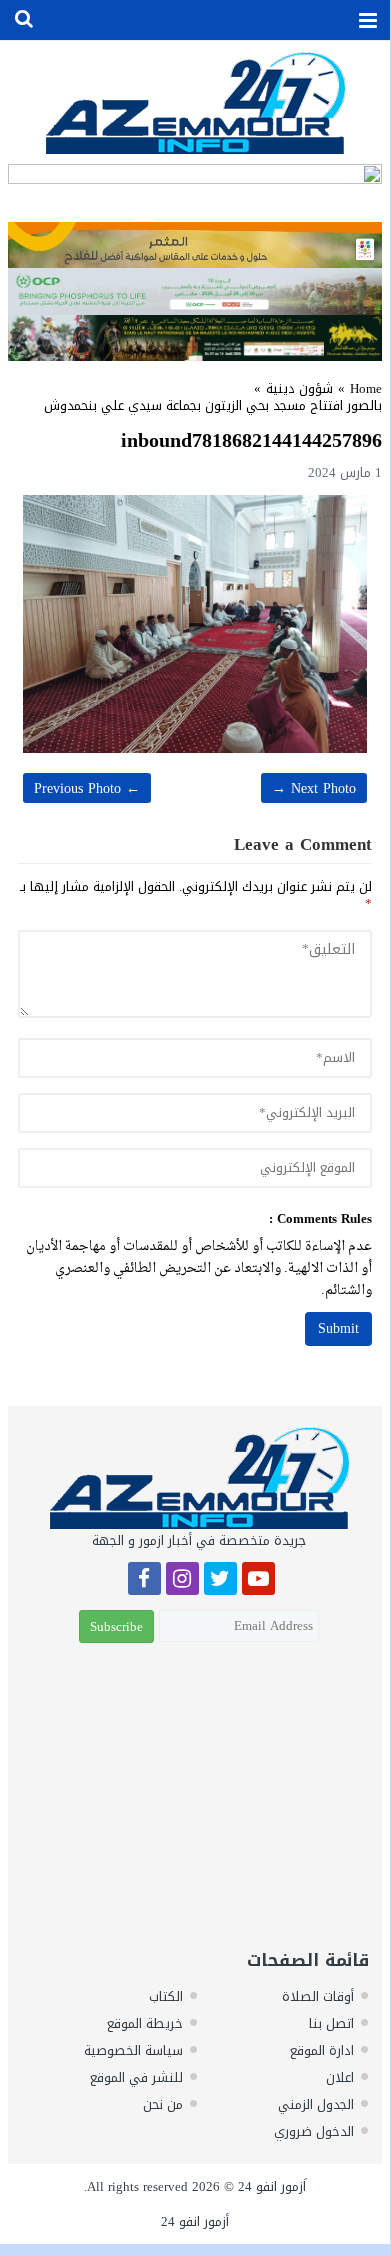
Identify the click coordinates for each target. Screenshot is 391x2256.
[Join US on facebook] (144, 1581)
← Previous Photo (87, 788)
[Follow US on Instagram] (182, 1581)
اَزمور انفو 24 (272, 2186)
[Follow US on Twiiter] (220, 1581)
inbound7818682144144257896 (251, 440)
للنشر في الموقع (136, 2077)
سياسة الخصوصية (133, 2050)
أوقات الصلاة (318, 1996)
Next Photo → (314, 788)
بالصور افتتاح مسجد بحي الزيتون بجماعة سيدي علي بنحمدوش (213, 405)
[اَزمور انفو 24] (195, 102)
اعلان (340, 2077)
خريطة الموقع (145, 2023)
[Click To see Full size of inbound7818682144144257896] (195, 624)
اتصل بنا (331, 2023)
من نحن (163, 2104)
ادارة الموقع (322, 2050)
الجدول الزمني (316, 2104)
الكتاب (166, 1996)
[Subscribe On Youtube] (258, 1581)
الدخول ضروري (314, 2131)
